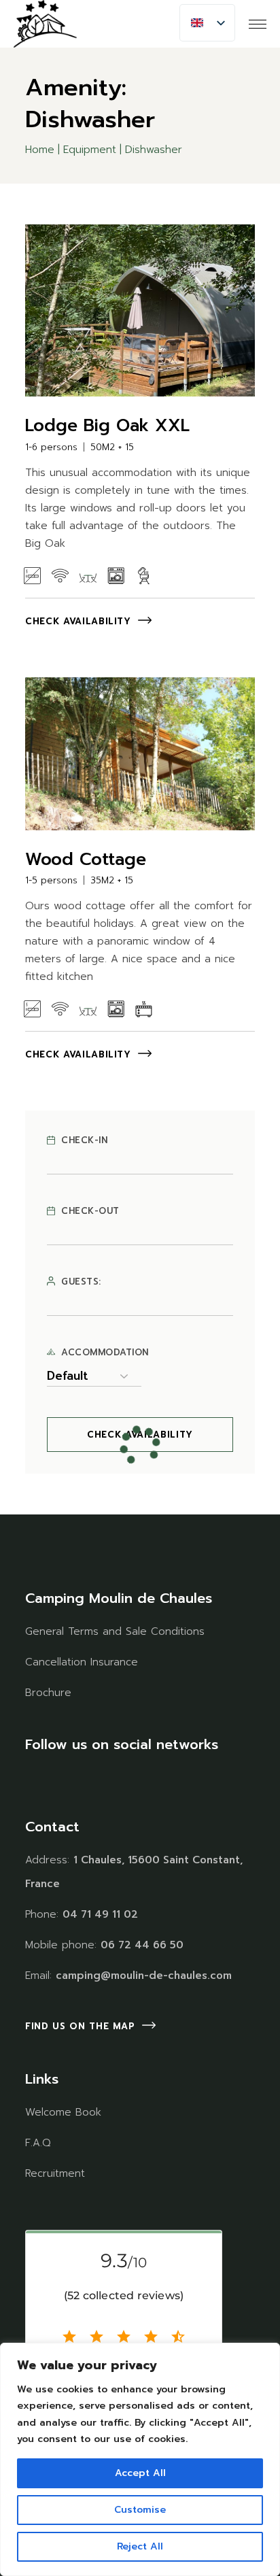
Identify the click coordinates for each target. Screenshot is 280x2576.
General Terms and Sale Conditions (115, 1631)
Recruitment (55, 2173)
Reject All (140, 2546)
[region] (140, 2459)
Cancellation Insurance (82, 1662)
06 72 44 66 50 (142, 1945)
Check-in (84, 1140)
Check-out (90, 1211)
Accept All (140, 2473)
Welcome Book (63, 2112)
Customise (140, 2510)
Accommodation (105, 1353)
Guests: (81, 1282)
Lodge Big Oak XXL (107, 426)
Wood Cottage (86, 860)
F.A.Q (38, 2143)
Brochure (48, 1693)
